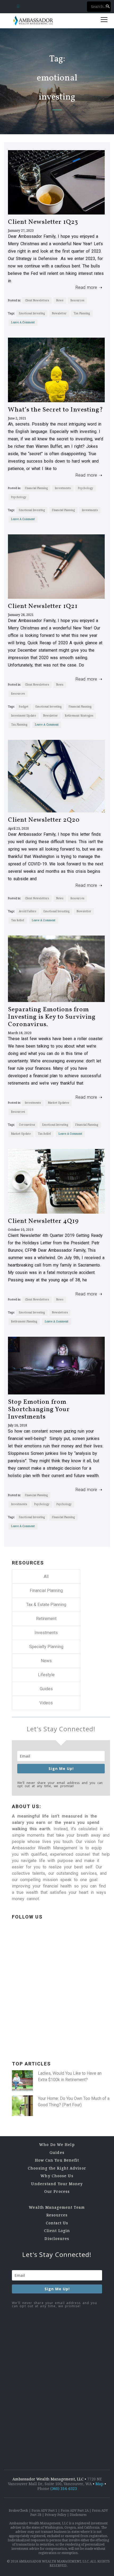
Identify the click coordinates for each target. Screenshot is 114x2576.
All (46, 1577)
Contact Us (57, 2223)
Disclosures (57, 2239)
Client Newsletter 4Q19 (43, 1221)
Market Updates (58, 1103)
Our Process (57, 2192)
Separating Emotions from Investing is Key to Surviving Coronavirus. (52, 1017)
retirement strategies (79, 716)
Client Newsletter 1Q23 (43, 222)
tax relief (18, 920)
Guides (46, 1689)
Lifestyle (46, 1675)
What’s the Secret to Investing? (56, 410)
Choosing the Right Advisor (57, 2168)
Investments (63, 488)
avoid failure (28, 911)
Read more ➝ (87, 287)
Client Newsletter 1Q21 (43, 606)
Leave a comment (23, 322)
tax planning (82, 313)
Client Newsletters (37, 300)
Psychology (85, 488)
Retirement (46, 1619)
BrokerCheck (18, 2511)
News (60, 300)
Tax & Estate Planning (46, 1605)
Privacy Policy (56, 2515)
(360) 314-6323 (64, 2489)
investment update (24, 716)
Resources (77, 300)
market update (21, 1134)
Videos (46, 1703)
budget (24, 707)
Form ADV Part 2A (75, 2511)
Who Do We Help (57, 2145)
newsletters (60, 1312)
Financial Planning (36, 488)
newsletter (59, 313)
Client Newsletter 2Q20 (44, 820)
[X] (52, 2045)
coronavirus (27, 1125)
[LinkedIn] (52, 1962)
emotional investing (32, 313)
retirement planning (24, 1321)
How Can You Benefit (57, 2160)
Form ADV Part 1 (44, 2511)
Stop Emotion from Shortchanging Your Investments (39, 1410)
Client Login (57, 2231)
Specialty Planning (46, 1647)
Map (99, 2484)
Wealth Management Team (57, 2207)
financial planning (63, 510)
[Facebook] (52, 2004)
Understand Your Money (57, 2184)
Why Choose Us (57, 2176)
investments (90, 510)
